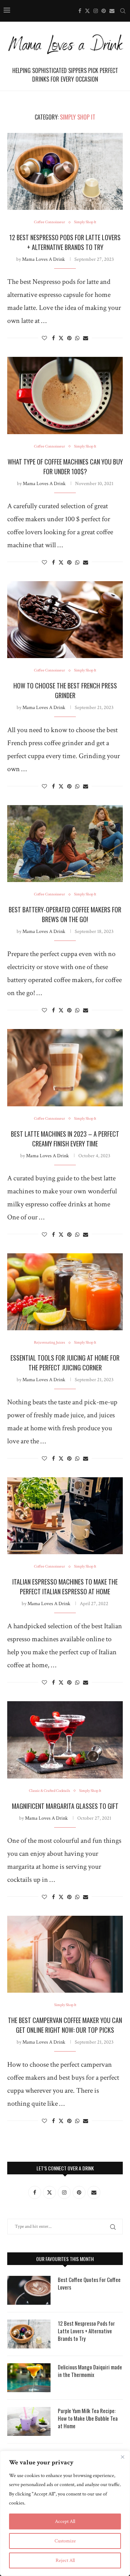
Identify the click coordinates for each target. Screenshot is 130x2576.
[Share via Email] (86, 338)
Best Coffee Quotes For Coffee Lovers (89, 2283)
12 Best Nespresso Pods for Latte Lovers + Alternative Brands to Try (65, 242)
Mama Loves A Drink (44, 259)
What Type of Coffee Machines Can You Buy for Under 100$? (65, 466)
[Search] (123, 11)
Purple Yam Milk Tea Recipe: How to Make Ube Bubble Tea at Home (88, 2418)
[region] (65, 2513)
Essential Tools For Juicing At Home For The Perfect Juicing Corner (65, 1363)
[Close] (122, 2457)
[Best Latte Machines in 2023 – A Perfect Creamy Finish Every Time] (65, 1067)
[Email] (112, 11)
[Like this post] (44, 338)
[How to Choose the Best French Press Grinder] (65, 620)
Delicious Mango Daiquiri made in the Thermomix (90, 2371)
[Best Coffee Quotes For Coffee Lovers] (29, 2290)
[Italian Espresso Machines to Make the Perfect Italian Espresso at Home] (65, 1516)
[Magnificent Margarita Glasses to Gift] (65, 1740)
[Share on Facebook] (53, 338)
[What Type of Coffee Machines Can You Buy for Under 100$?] (65, 395)
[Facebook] (80, 11)
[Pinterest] (104, 11)
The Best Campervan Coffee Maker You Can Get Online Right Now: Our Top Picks (65, 2025)
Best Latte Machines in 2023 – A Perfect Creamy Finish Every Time (65, 1139)
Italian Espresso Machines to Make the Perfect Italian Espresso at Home (65, 1587)
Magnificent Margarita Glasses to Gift (65, 1806)
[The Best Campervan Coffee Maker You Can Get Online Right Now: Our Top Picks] (65, 1954)
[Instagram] (96, 11)
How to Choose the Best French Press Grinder (65, 690)
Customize (65, 2541)
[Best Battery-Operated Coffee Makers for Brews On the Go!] (65, 844)
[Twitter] (87, 11)
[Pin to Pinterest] (69, 338)
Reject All (65, 2560)
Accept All (65, 2521)
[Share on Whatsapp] (77, 338)
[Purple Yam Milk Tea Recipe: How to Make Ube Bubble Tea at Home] (29, 2421)
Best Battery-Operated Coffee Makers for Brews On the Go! (65, 914)
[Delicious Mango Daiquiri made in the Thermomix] (29, 2378)
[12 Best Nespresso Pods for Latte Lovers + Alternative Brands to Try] (65, 171)
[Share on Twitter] (61, 338)
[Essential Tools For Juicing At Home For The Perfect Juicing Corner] (65, 1292)
